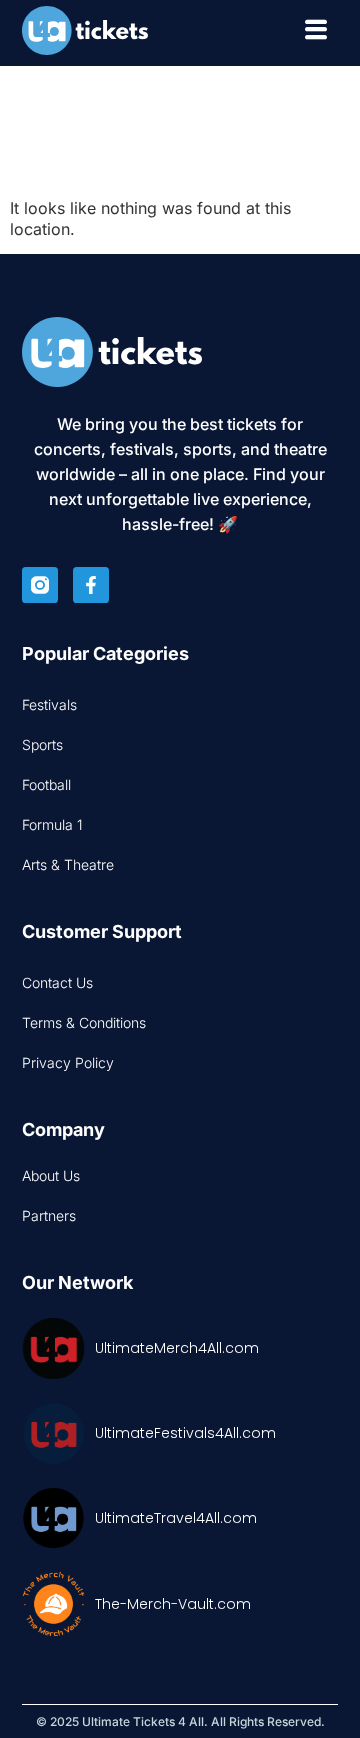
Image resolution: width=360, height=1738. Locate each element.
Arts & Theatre (68, 864)
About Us (51, 1175)
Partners (49, 1215)
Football (46, 784)
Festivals (49, 704)
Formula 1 (52, 824)
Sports (42, 744)
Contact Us (57, 982)
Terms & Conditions (84, 1022)
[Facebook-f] (91, 585)
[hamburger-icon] (315, 32)
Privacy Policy (68, 1062)
